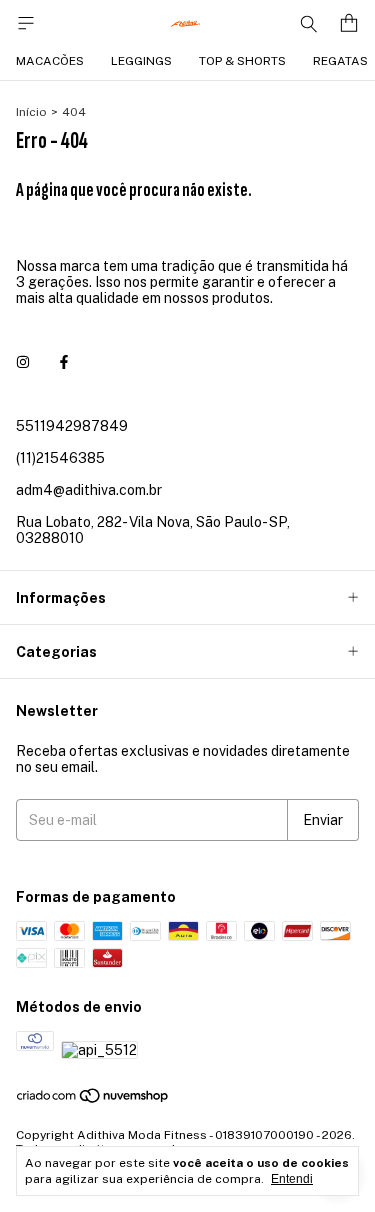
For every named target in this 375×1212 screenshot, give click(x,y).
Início (31, 112)
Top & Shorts (242, 61)
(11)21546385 (60, 458)
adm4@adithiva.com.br (89, 490)
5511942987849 (72, 426)
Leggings (141, 61)
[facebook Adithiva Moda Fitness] (64, 362)
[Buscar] (309, 23)
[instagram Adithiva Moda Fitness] (23, 362)
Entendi (292, 1179)
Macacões (50, 61)
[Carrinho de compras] (349, 23)
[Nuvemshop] (93, 1101)
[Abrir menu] (26, 23)
